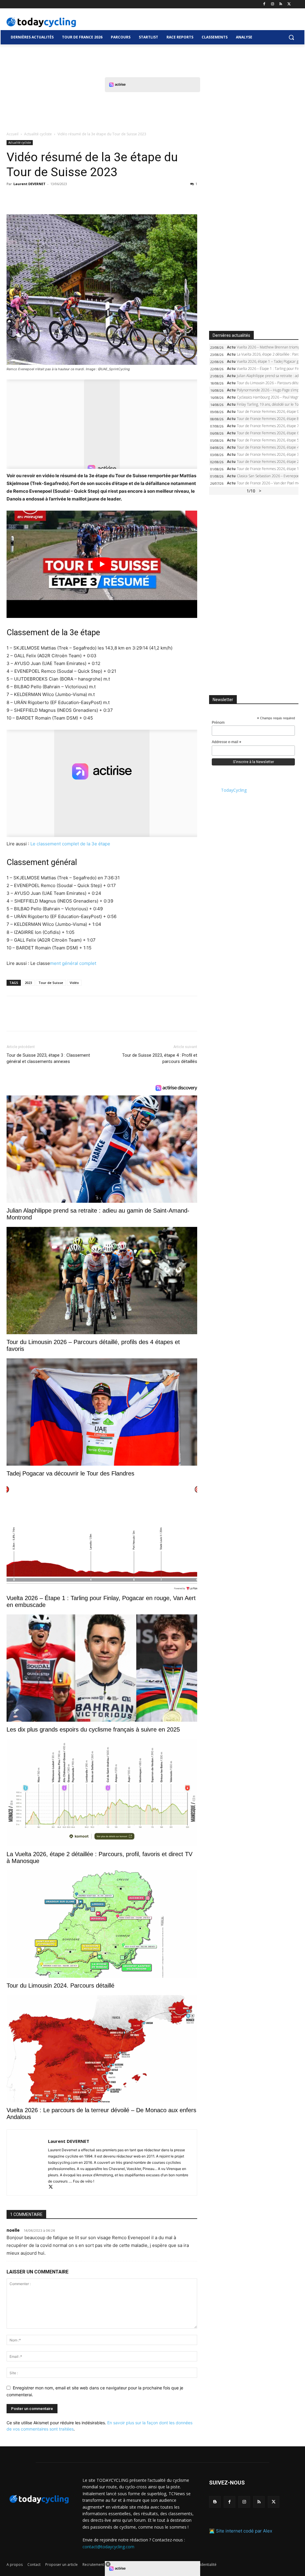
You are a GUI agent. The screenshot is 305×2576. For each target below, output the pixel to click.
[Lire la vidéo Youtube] (102, 564)
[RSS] (281, 4)
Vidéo (74, 983)
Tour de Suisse (51, 983)
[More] (81, 197)
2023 (28, 983)
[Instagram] (273, 4)
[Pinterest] (40, 197)
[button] (291, 37)
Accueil (13, 134)
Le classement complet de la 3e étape (70, 844)
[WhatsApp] (54, 197)
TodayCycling (234, 790)
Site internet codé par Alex (244, 2531)
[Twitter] (289, 4)
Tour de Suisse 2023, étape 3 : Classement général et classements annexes (48, 1058)
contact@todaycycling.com (108, 2546)
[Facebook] (264, 4)
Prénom (218, 723)
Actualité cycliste (38, 134)
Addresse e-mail (227, 742)
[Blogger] (215, 2502)
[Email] (67, 197)
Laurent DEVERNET (29, 184)
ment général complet (73, 963)
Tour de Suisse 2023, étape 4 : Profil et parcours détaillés (160, 1058)
